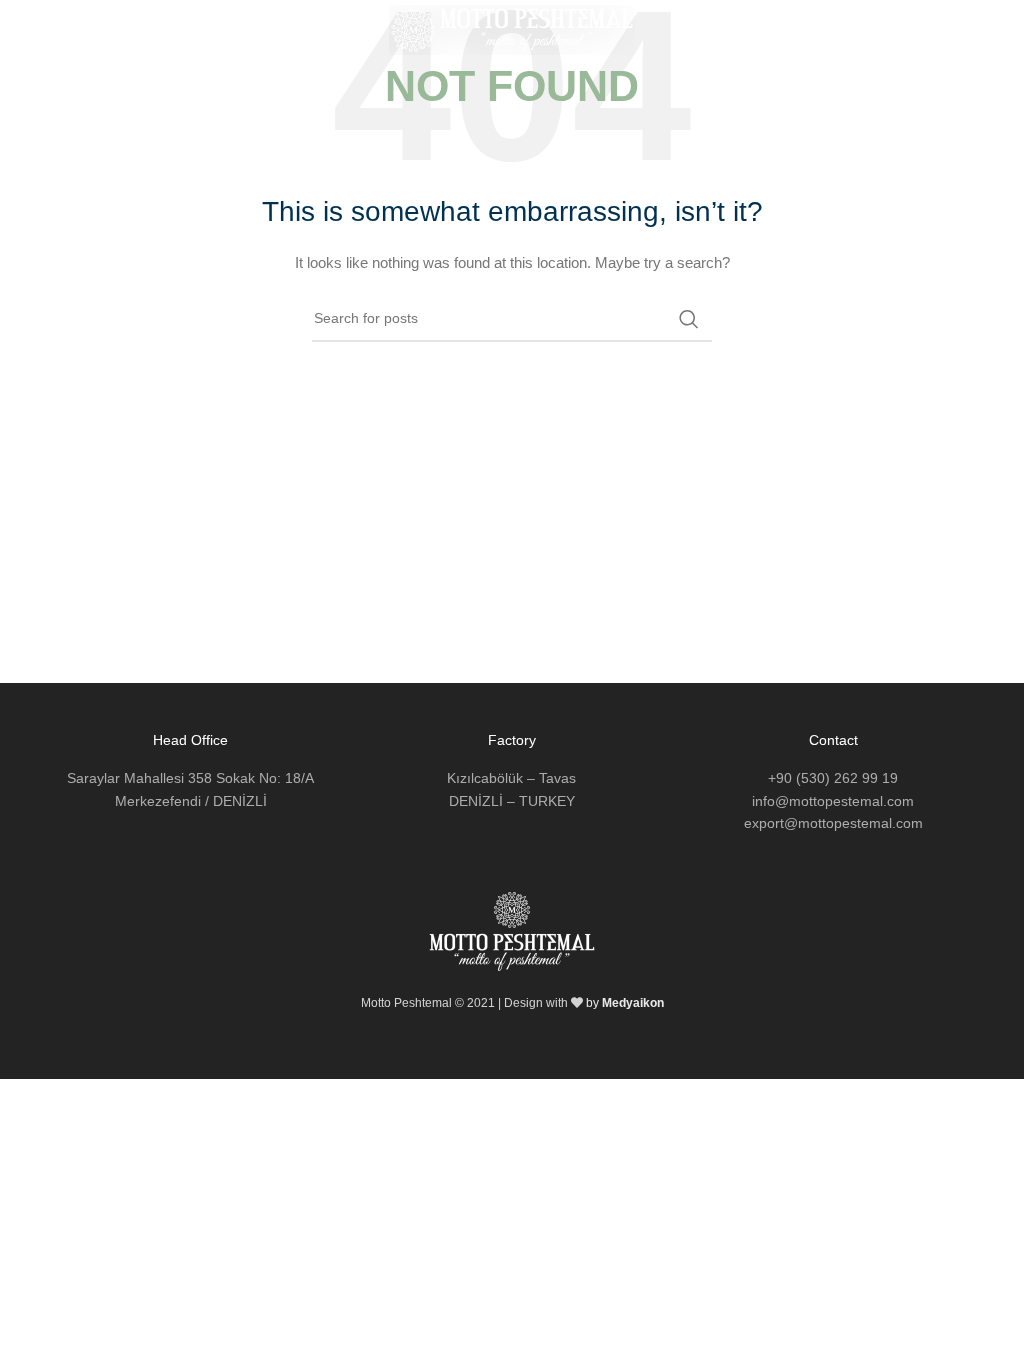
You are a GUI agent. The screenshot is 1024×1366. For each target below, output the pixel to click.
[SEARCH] (689, 319)
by (625, 1003)
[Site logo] (512, 29)
